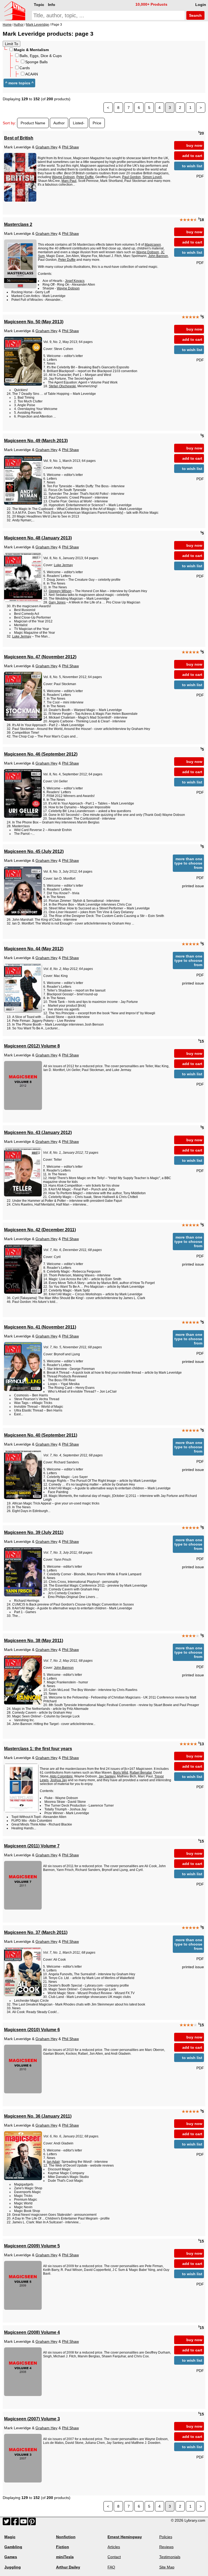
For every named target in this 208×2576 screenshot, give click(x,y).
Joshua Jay (58, 1780)
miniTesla (65, 2557)
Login (201, 5)
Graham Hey (46, 147)
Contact (114, 2557)
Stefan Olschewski (62, 386)
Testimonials (170, 2557)
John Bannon (158, 256)
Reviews (166, 2547)
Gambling (13, 2547)
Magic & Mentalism (31, 50)
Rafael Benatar (141, 1773)
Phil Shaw (70, 147)
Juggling (13, 2567)
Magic (10, 2537)
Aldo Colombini (61, 1776)
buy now (194, 145)
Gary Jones (57, 602)
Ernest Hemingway (125, 2537)
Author (59, 123)
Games (11, 2557)
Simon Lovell (152, 177)
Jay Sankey (107, 1776)
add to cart (192, 156)
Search (195, 15)
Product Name (33, 123)
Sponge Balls (36, 62)
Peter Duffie (85, 177)
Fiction (63, 2547)
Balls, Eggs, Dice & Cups (41, 56)
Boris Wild (121, 1773)
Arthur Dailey (68, 2567)
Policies (166, 2537)
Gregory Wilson (60, 591)
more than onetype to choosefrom (188, 863)
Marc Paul (69, 181)
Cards (25, 68)
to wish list (192, 166)
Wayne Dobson (63, 177)
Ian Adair (53, 2162)
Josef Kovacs (75, 281)
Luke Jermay (63, 565)
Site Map (167, 2567)
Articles (114, 2547)
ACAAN (32, 74)
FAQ (111, 2567)
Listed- (79, 123)
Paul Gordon (131, 177)
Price (97, 123)
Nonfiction (66, 2537)
